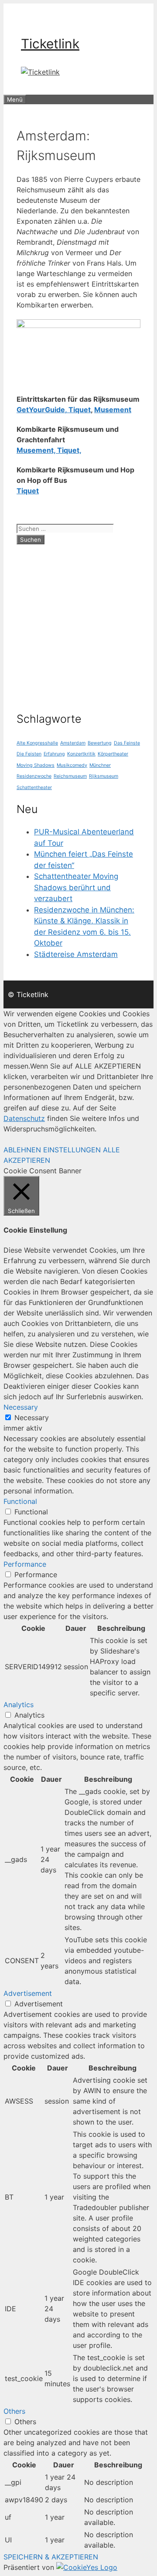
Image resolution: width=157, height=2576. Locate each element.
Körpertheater (113, 754)
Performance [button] (25, 1564)
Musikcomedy (72, 765)
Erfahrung (54, 754)
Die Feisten (29, 754)
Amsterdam (73, 743)
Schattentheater (34, 787)
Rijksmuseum (104, 776)
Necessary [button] (21, 1407)
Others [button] (14, 2411)
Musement (113, 410)
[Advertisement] (78, 624)
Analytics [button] (19, 1705)
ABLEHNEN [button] (22, 1150)
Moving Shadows (36, 765)
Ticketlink (50, 44)
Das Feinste (127, 743)
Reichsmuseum (70, 776)
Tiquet (79, 410)
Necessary (32, 1418)
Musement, (37, 450)
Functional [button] (20, 1501)
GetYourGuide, (42, 410)
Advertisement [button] (28, 1993)
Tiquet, (69, 450)
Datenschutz (24, 1118)
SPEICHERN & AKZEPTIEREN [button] (51, 2557)
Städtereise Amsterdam (76, 954)
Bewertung (100, 743)
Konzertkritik (81, 754)
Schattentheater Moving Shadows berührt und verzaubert (76, 887)
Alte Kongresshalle (37, 743)
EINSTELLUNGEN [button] (72, 1150)
